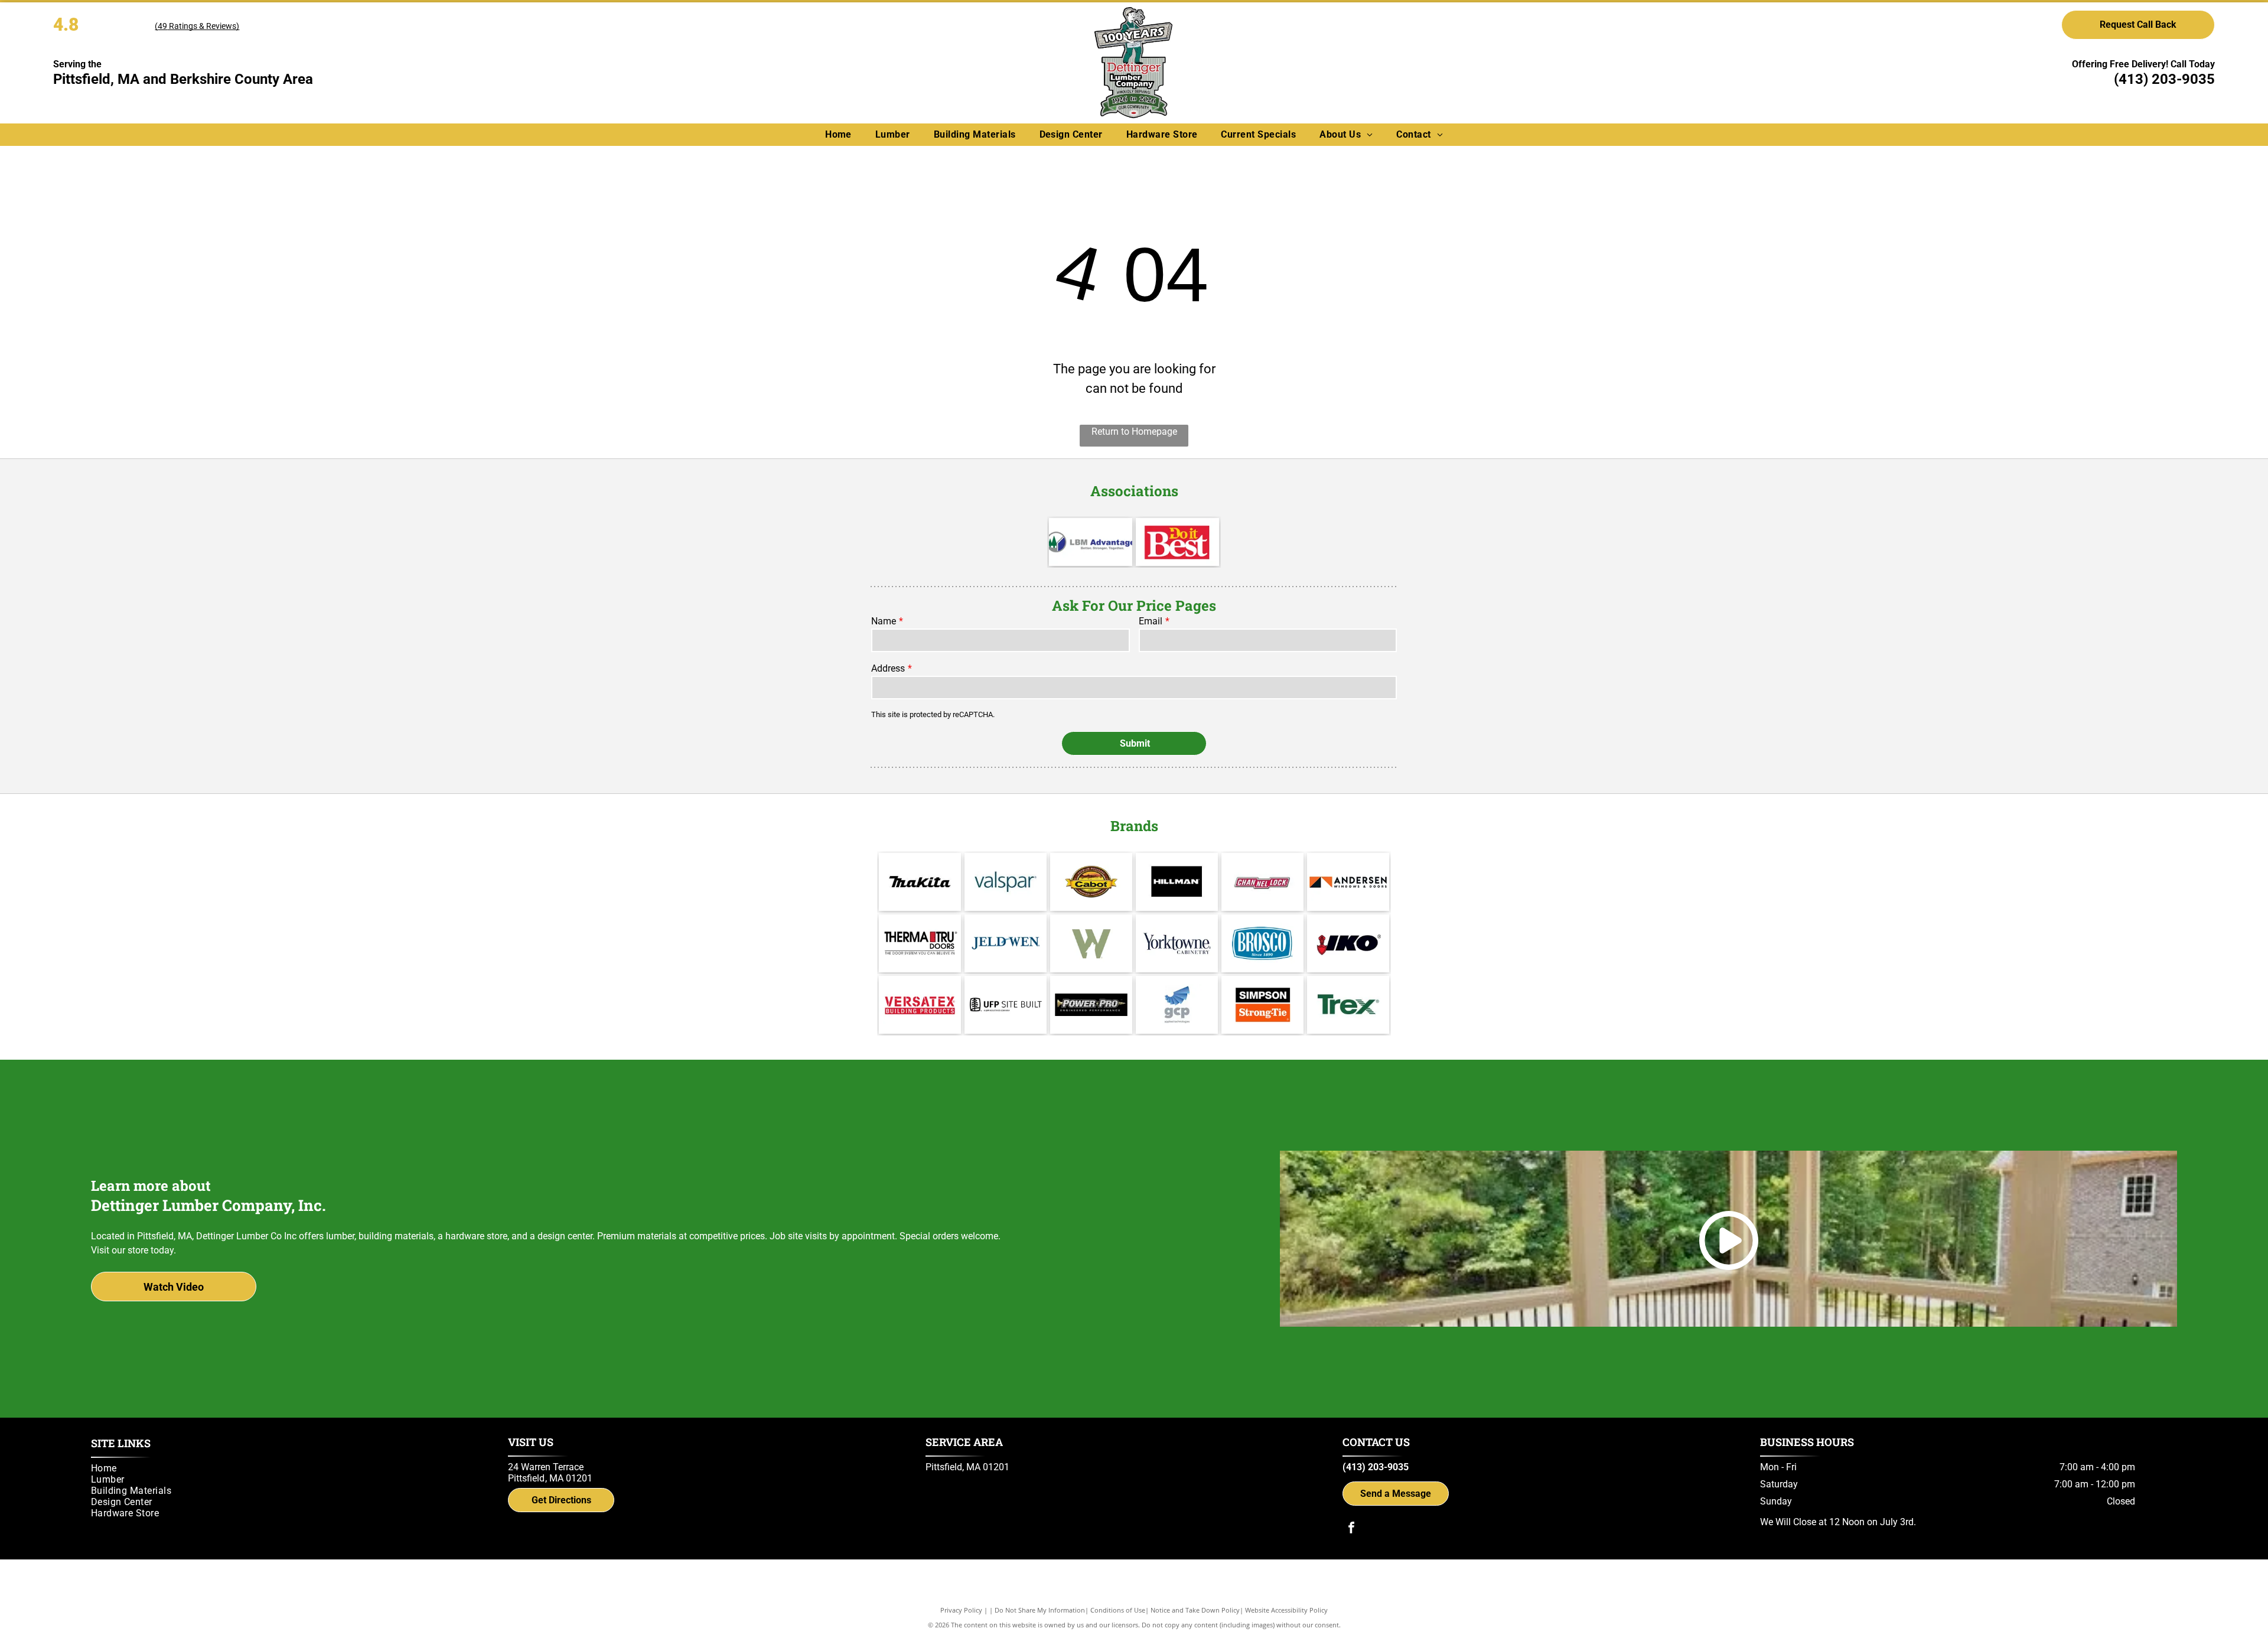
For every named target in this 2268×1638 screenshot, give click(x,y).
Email (1151, 621)
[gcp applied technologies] (1177, 1005)
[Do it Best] (1177, 542)
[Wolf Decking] (1091, 943)
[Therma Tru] (920, 943)
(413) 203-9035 (2164, 79)
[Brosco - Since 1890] (1262, 943)
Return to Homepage (1134, 432)
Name (884, 621)
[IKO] (1348, 943)
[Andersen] (1348, 882)
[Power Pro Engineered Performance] (1091, 1005)
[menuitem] (838, 134)
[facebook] (1351, 1529)
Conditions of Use (1118, 1610)
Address (888, 668)
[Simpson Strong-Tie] (1262, 1005)
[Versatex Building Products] (920, 1005)
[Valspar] (1006, 882)
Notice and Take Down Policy (1195, 1610)
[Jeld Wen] (1006, 943)
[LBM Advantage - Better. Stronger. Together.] (1091, 542)
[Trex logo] (1348, 1005)
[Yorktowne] (1177, 943)
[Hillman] (1177, 882)
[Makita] (920, 882)
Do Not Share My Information (1040, 1610)
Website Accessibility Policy (1286, 1610)
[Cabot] (1091, 882)
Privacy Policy (961, 1610)
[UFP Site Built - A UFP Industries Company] (1006, 1005)
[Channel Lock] (1262, 882)
